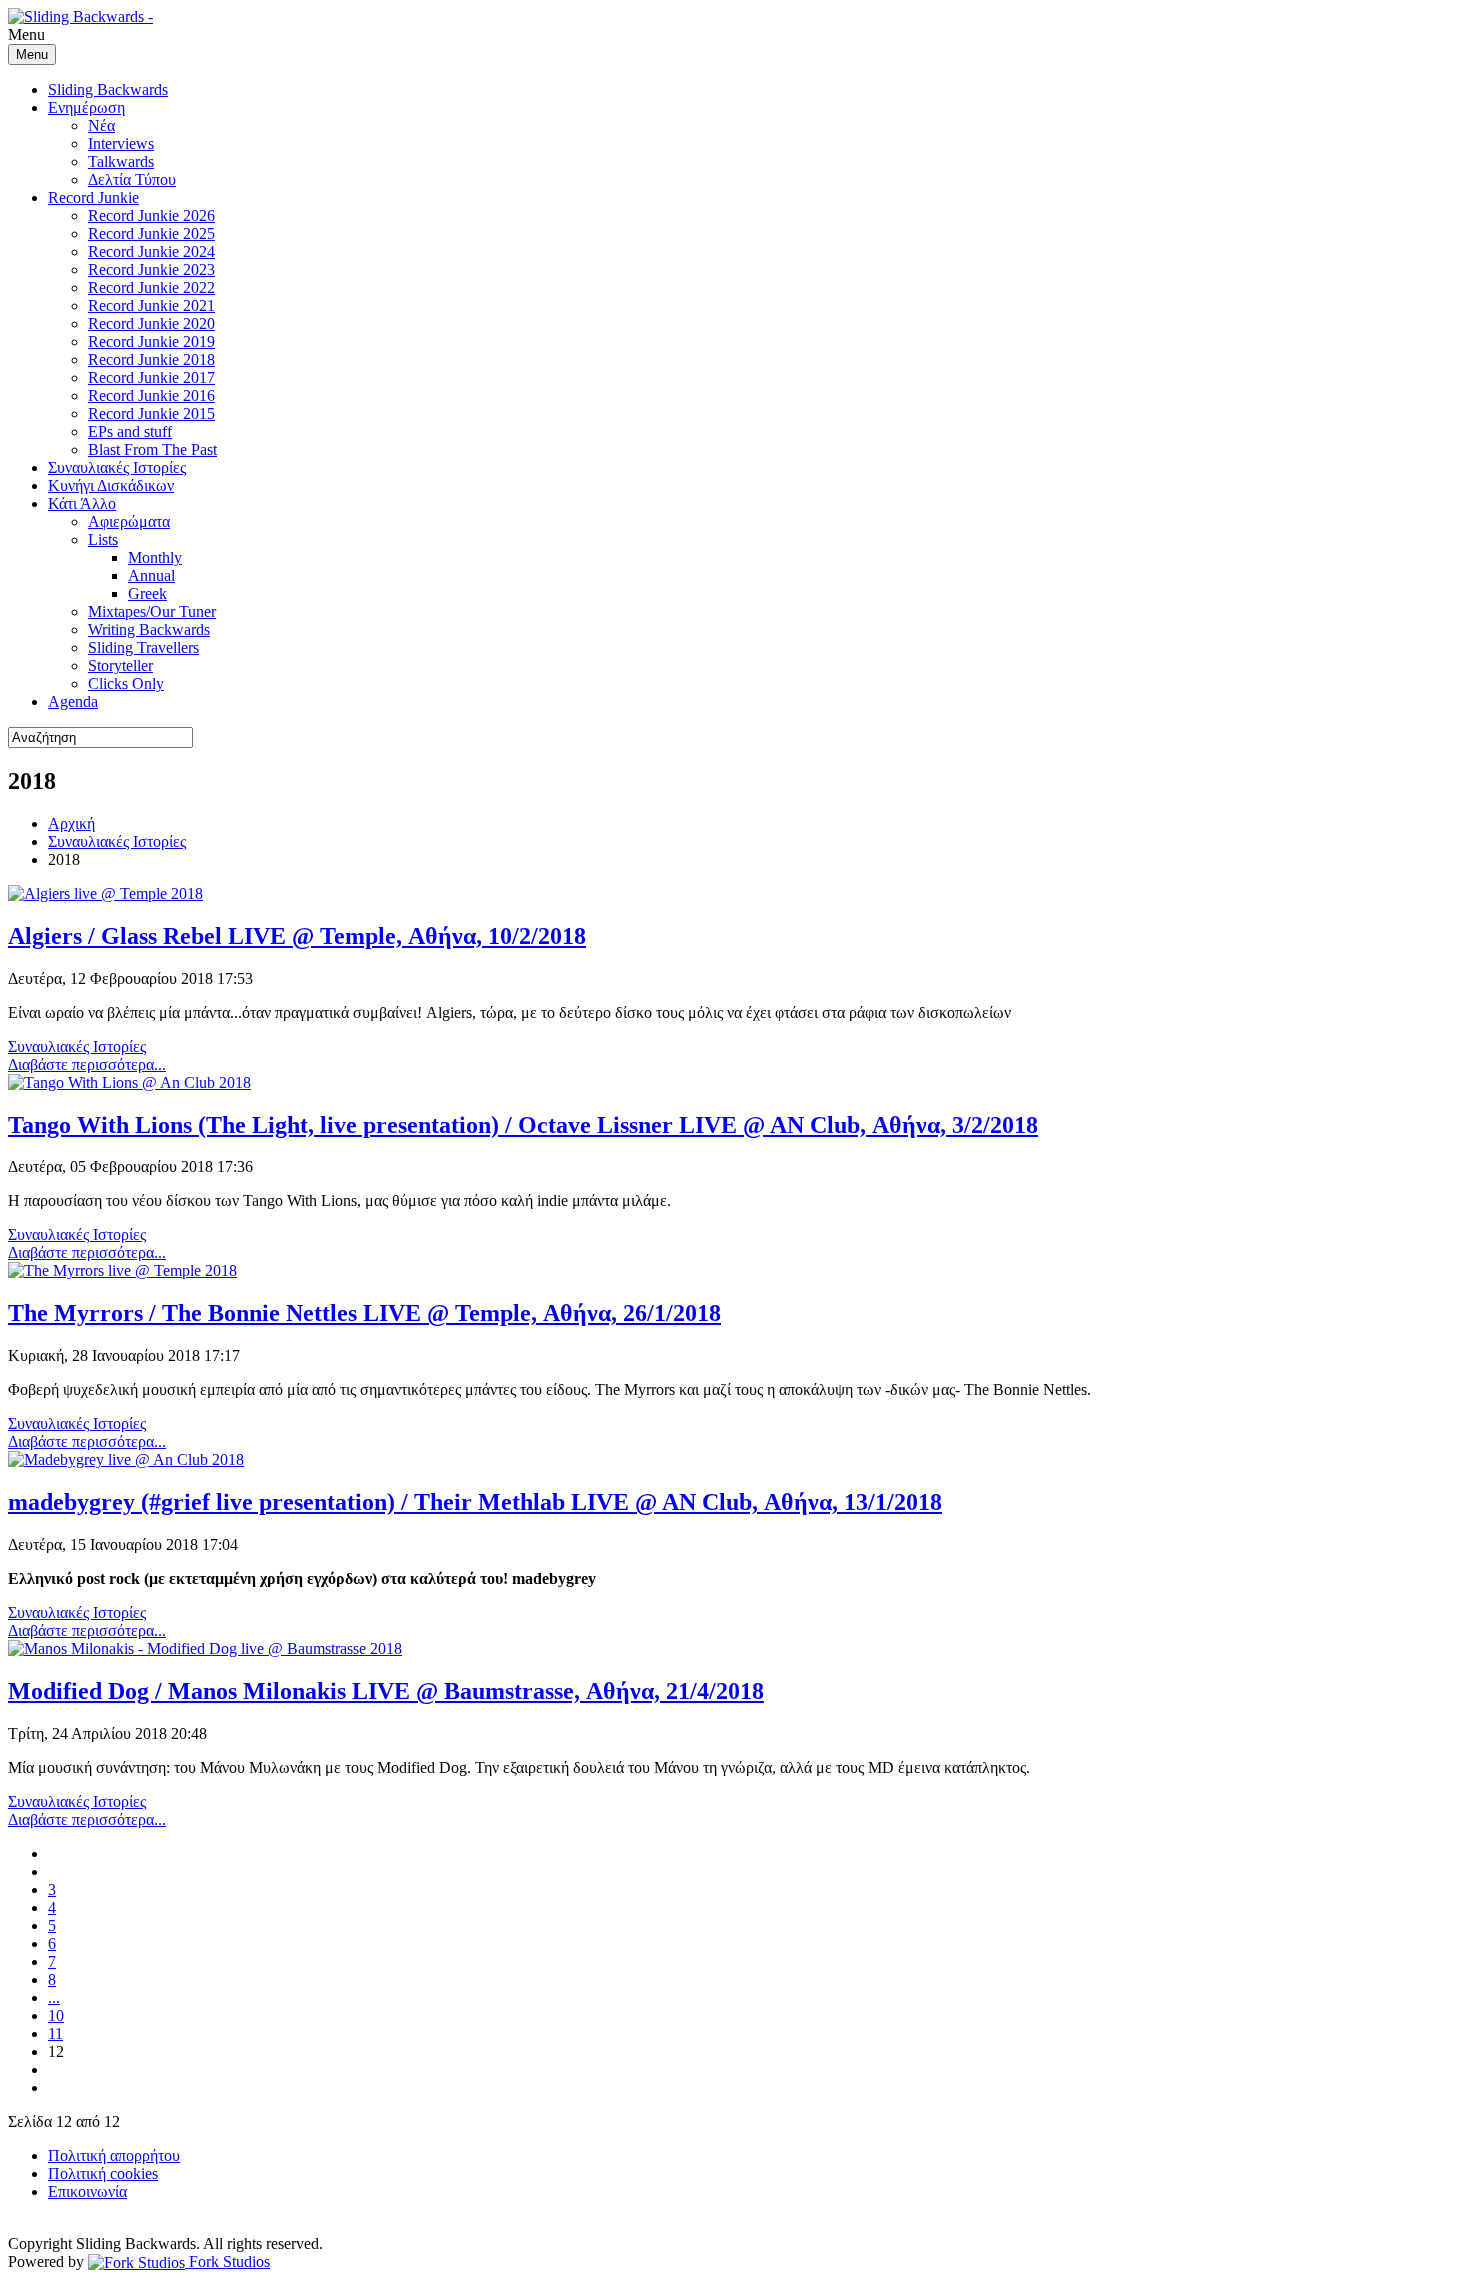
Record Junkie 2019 (151, 341)
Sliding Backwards (108, 89)
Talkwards (121, 161)
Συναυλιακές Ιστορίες (117, 467)
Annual (151, 575)
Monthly (155, 557)
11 (55, 2033)
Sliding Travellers (143, 647)
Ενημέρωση (86, 107)
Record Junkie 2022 (151, 287)
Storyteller (120, 665)
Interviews (121, 143)
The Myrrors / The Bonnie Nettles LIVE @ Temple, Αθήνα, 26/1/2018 (364, 1313)
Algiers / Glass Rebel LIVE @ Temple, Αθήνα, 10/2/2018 (297, 936)
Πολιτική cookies (103, 2173)
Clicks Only (126, 683)
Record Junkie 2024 (151, 251)
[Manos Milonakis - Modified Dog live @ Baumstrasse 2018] (205, 1648)
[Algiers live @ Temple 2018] (105, 893)
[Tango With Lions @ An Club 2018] (129, 1082)
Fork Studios (227, 2261)
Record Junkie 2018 (151, 359)
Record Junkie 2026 (151, 215)
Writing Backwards (149, 629)
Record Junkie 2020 (151, 323)
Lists (103, 539)
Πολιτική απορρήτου (114, 2155)
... (54, 1997)
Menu (32, 54)
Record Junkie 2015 (151, 413)
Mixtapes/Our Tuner (152, 611)
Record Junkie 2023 (151, 269)
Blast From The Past (152, 449)
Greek (147, 593)
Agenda (73, 701)
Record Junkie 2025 (151, 233)
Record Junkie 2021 (151, 305)
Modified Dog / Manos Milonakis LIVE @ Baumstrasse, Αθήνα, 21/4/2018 (386, 1691)
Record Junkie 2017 (151, 377)
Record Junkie (93, 197)
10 (56, 2015)
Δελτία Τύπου (132, 179)
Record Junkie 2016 (151, 395)
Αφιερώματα (129, 521)
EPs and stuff (130, 431)
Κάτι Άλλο (82, 503)
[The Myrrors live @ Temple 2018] (122, 1270)
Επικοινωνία (87, 2191)
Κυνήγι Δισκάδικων (111, 485)
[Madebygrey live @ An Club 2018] (126, 1459)
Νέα (101, 125)
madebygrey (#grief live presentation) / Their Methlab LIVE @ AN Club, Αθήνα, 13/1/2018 (475, 1502)
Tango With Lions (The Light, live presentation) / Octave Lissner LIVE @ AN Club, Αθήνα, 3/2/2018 (523, 1125)
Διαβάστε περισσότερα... (87, 1064)
